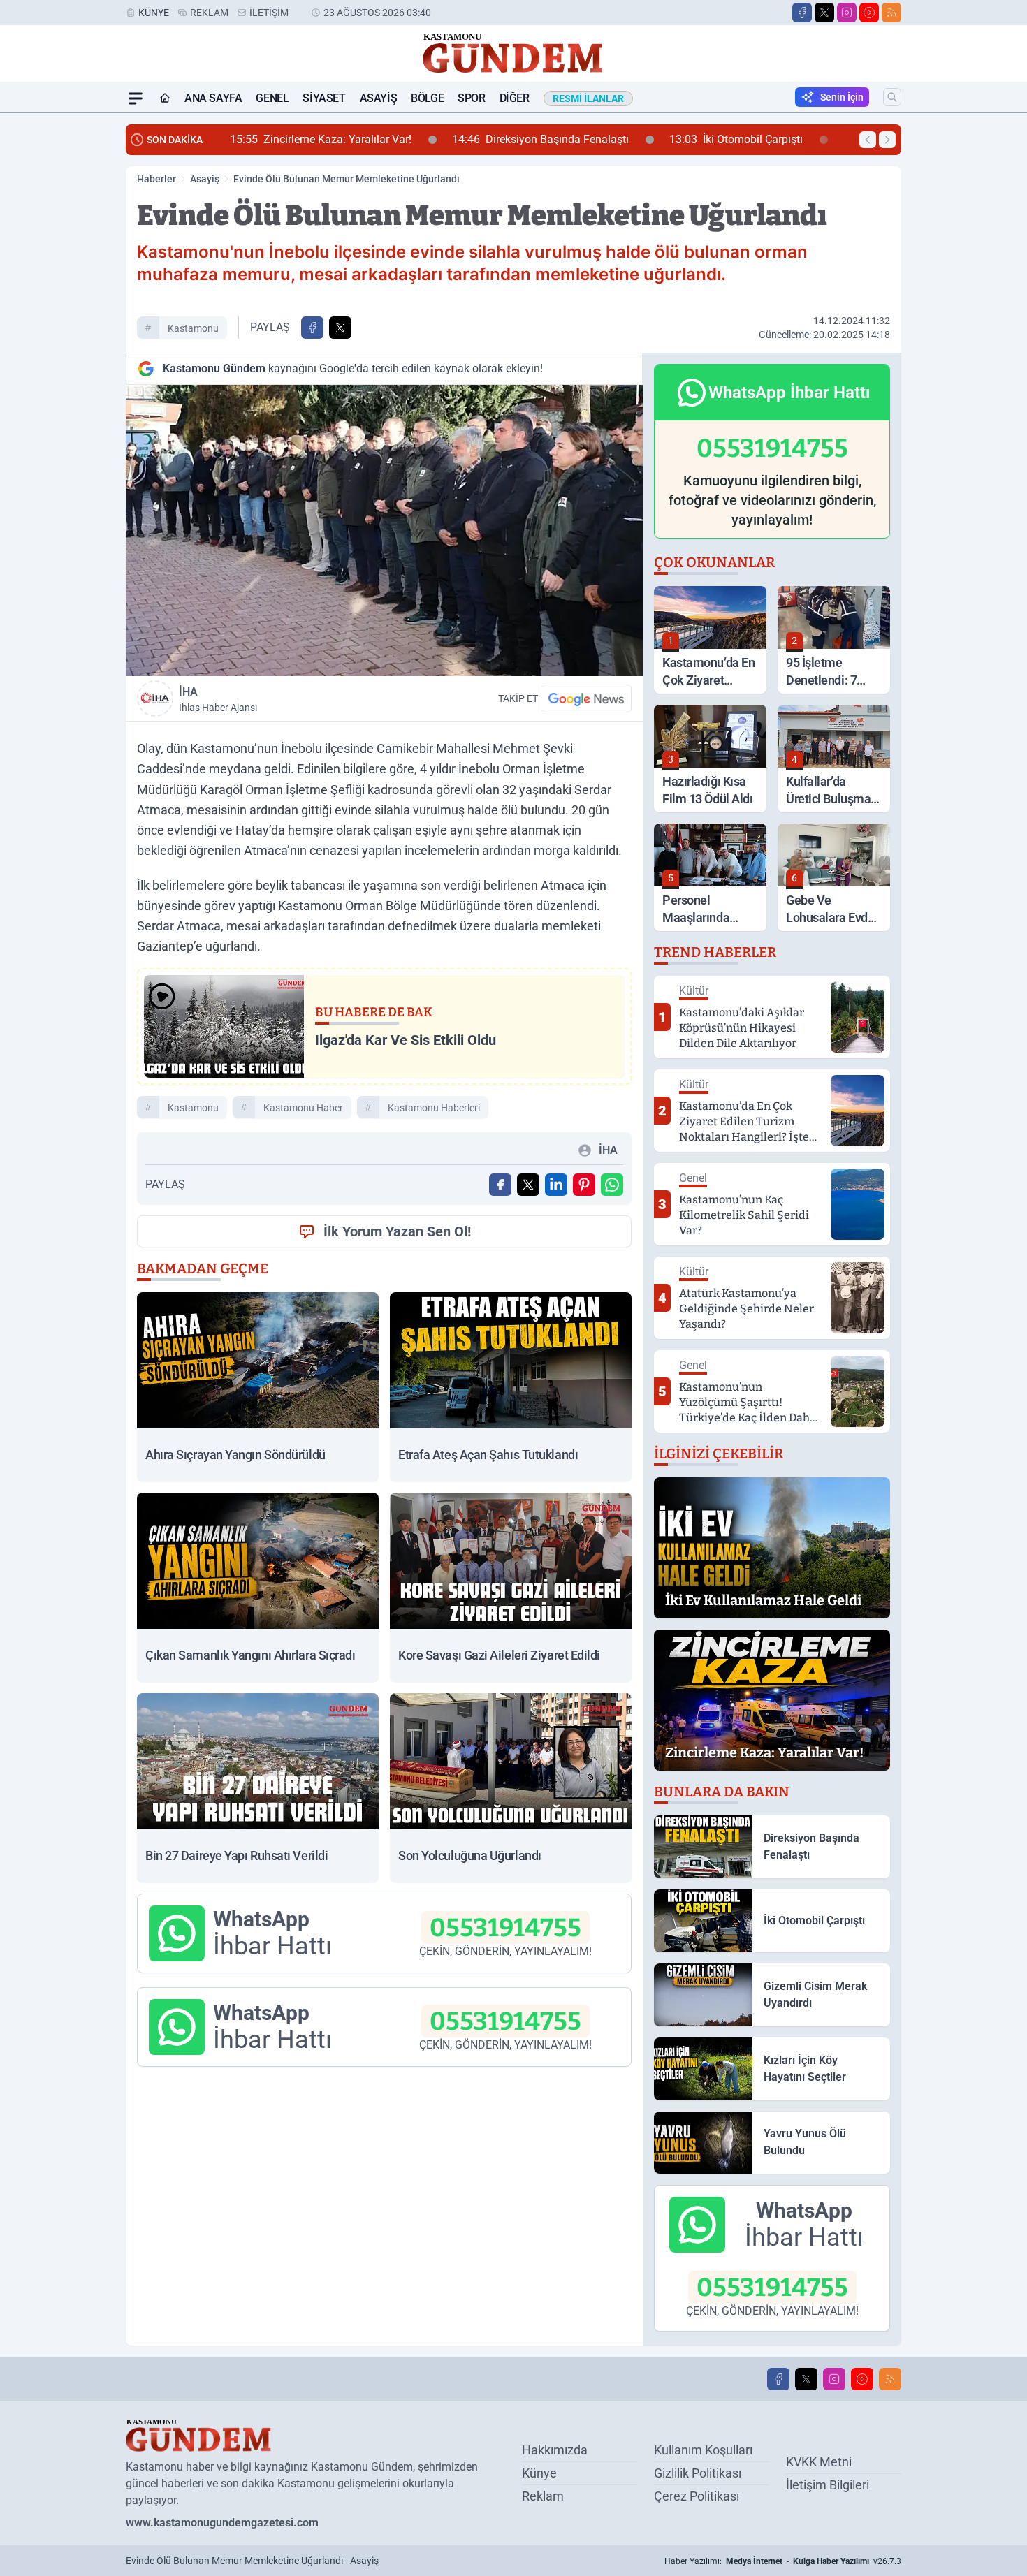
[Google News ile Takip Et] (586, 698)
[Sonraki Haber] (887, 140)
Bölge (427, 98)
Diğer (515, 98)
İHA (218, 699)
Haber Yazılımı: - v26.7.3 (783, 2561)
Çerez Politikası (697, 2496)
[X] (824, 13)
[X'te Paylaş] (340, 328)
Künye (154, 13)
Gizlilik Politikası (698, 2473)
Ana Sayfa (213, 98)
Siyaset (324, 98)
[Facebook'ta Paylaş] (312, 328)
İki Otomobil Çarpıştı (529, 139)
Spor (471, 98)
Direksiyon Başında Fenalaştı (334, 139)
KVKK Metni (819, 2462)
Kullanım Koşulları (703, 2450)
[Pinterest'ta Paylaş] (584, 1185)
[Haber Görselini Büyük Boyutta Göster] (384, 530)
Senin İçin (842, 97)
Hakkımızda (555, 2450)
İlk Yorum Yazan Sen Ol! (397, 1231)
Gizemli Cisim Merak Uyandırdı (729, 139)
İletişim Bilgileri (828, 2485)
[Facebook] (802, 13)
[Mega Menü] (136, 98)
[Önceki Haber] (868, 140)
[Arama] (892, 97)
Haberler (156, 179)
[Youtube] (869, 13)
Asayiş (379, 98)
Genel (272, 98)
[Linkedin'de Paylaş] (556, 1185)
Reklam (209, 13)
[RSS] (891, 13)
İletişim (269, 13)
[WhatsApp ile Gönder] (612, 1185)
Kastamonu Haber (303, 1108)
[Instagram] (847, 13)
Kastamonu (193, 328)
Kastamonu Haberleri (434, 1108)
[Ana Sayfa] (165, 98)
